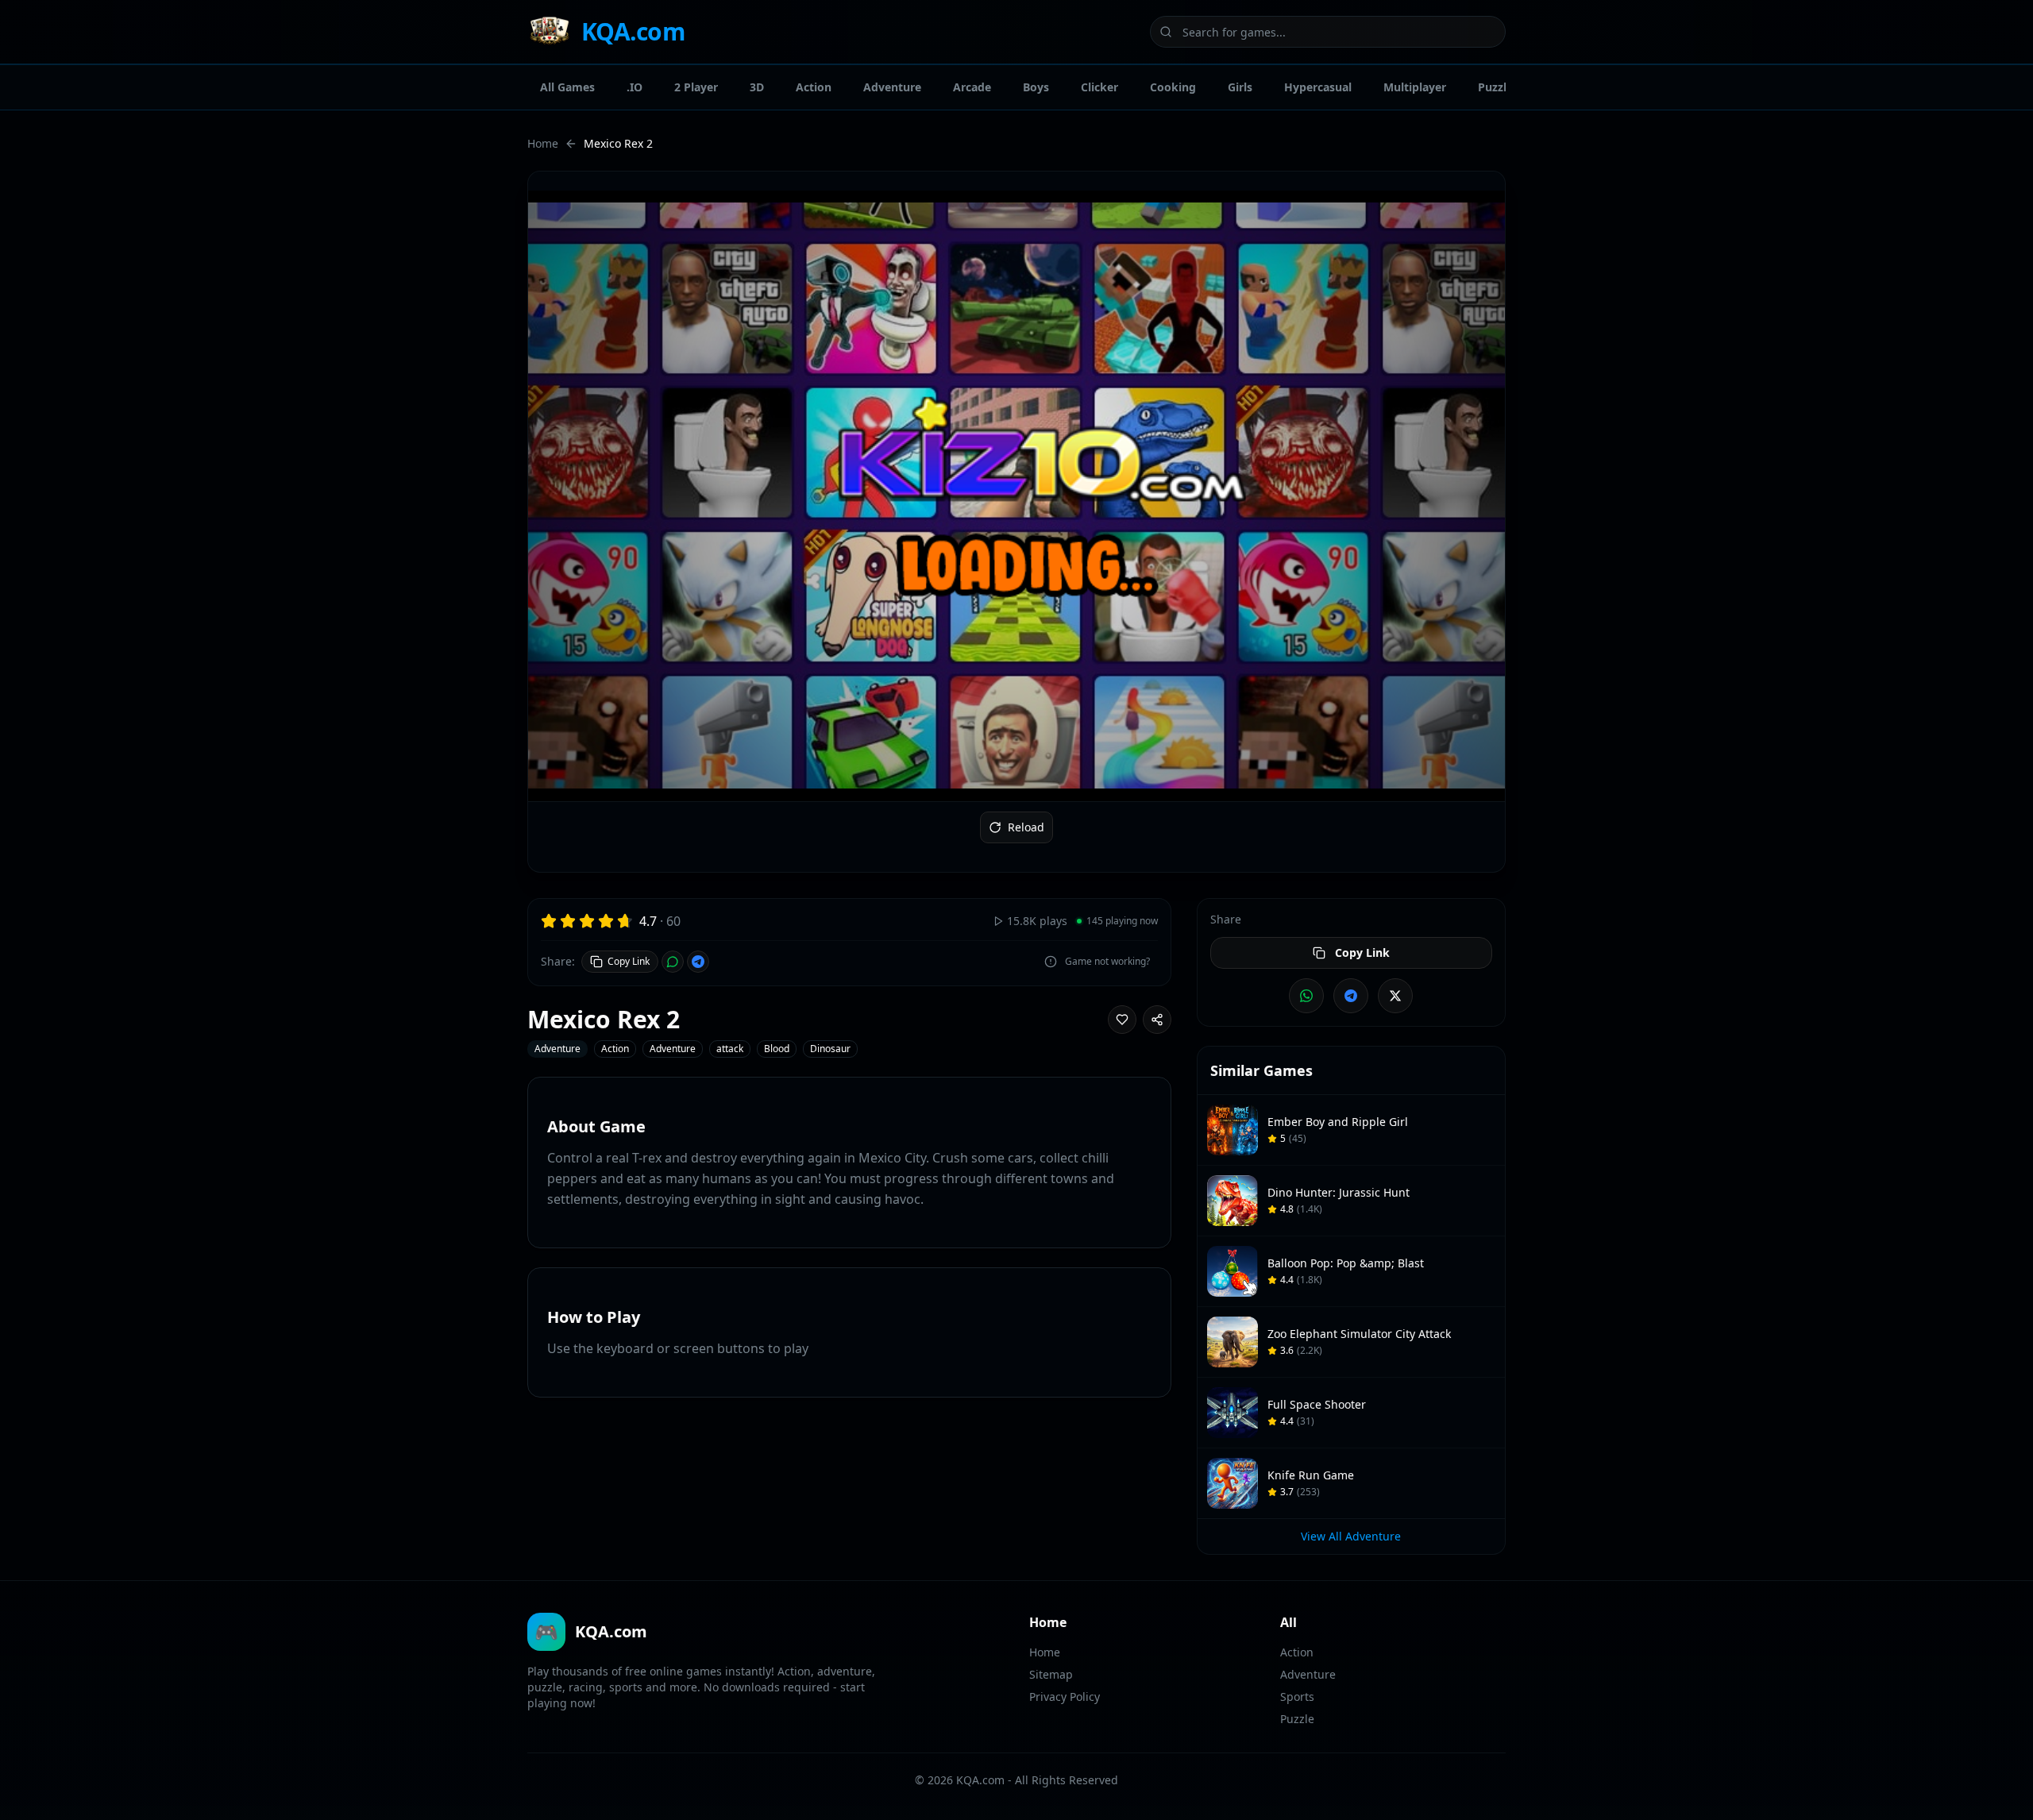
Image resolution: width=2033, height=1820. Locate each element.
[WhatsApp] (673, 962)
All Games (567, 87)
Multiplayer (1415, 87)
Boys (1036, 87)
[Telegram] (698, 962)
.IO (635, 87)
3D (757, 87)
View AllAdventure (1351, 1536)
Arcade (972, 87)
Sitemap (1051, 1674)
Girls (1240, 87)
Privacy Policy (1065, 1697)
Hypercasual (1318, 87)
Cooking (1173, 87)
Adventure (892, 87)
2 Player (696, 87)
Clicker (1099, 87)
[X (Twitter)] (1395, 996)
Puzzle (1495, 87)
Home (543, 143)
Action (814, 87)
